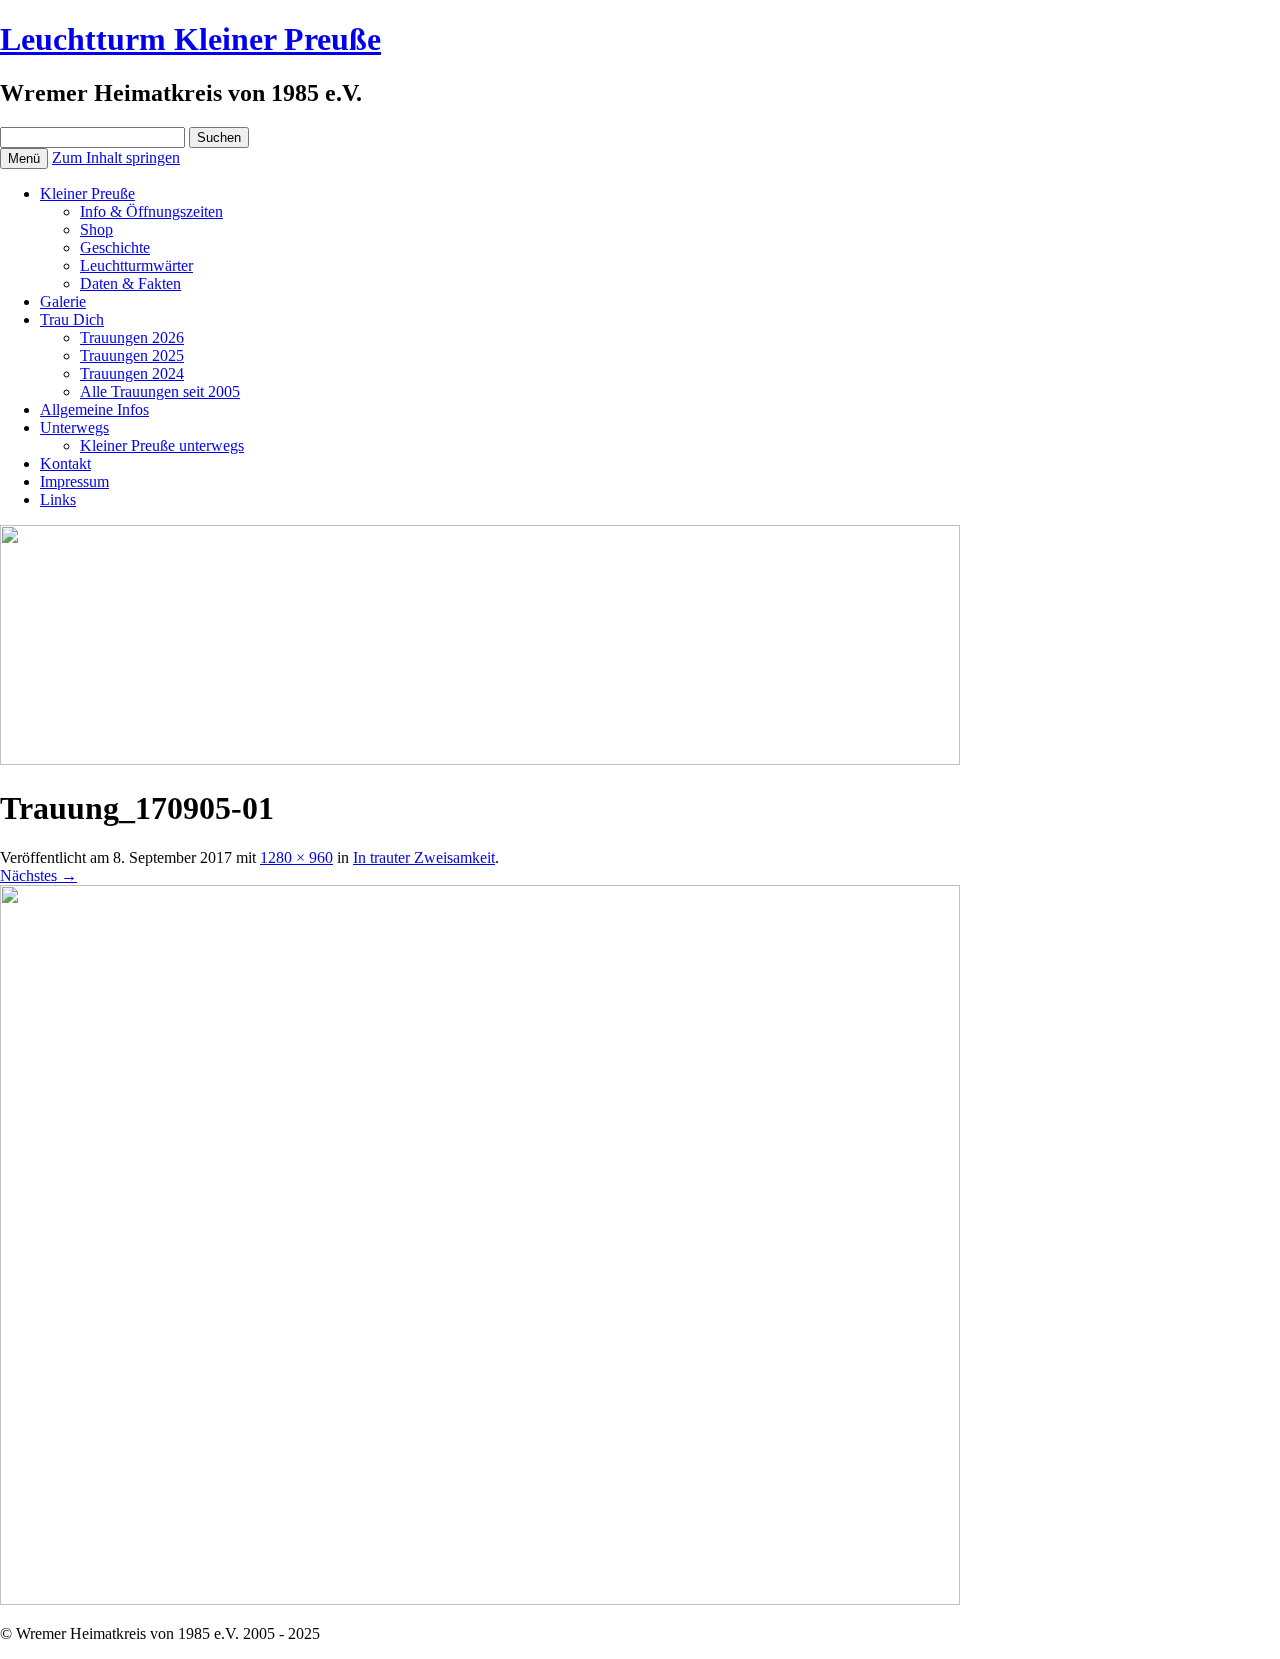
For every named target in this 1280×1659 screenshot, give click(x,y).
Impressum (74, 481)
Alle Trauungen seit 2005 (160, 391)
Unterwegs (74, 427)
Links (58, 499)
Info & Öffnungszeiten (151, 211)
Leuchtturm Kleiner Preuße (190, 39)
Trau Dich (72, 319)
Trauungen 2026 (132, 337)
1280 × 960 (296, 857)
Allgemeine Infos (94, 409)
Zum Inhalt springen (116, 157)
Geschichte (115, 247)
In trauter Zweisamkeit (424, 857)
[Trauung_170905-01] (480, 1599)
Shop (96, 229)
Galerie (63, 301)
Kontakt (65, 463)
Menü (24, 158)
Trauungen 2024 (132, 373)
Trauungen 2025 (132, 355)
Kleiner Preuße (87, 193)
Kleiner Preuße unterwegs (162, 445)
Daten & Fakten (130, 283)
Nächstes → (38, 875)
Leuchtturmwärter (136, 265)
